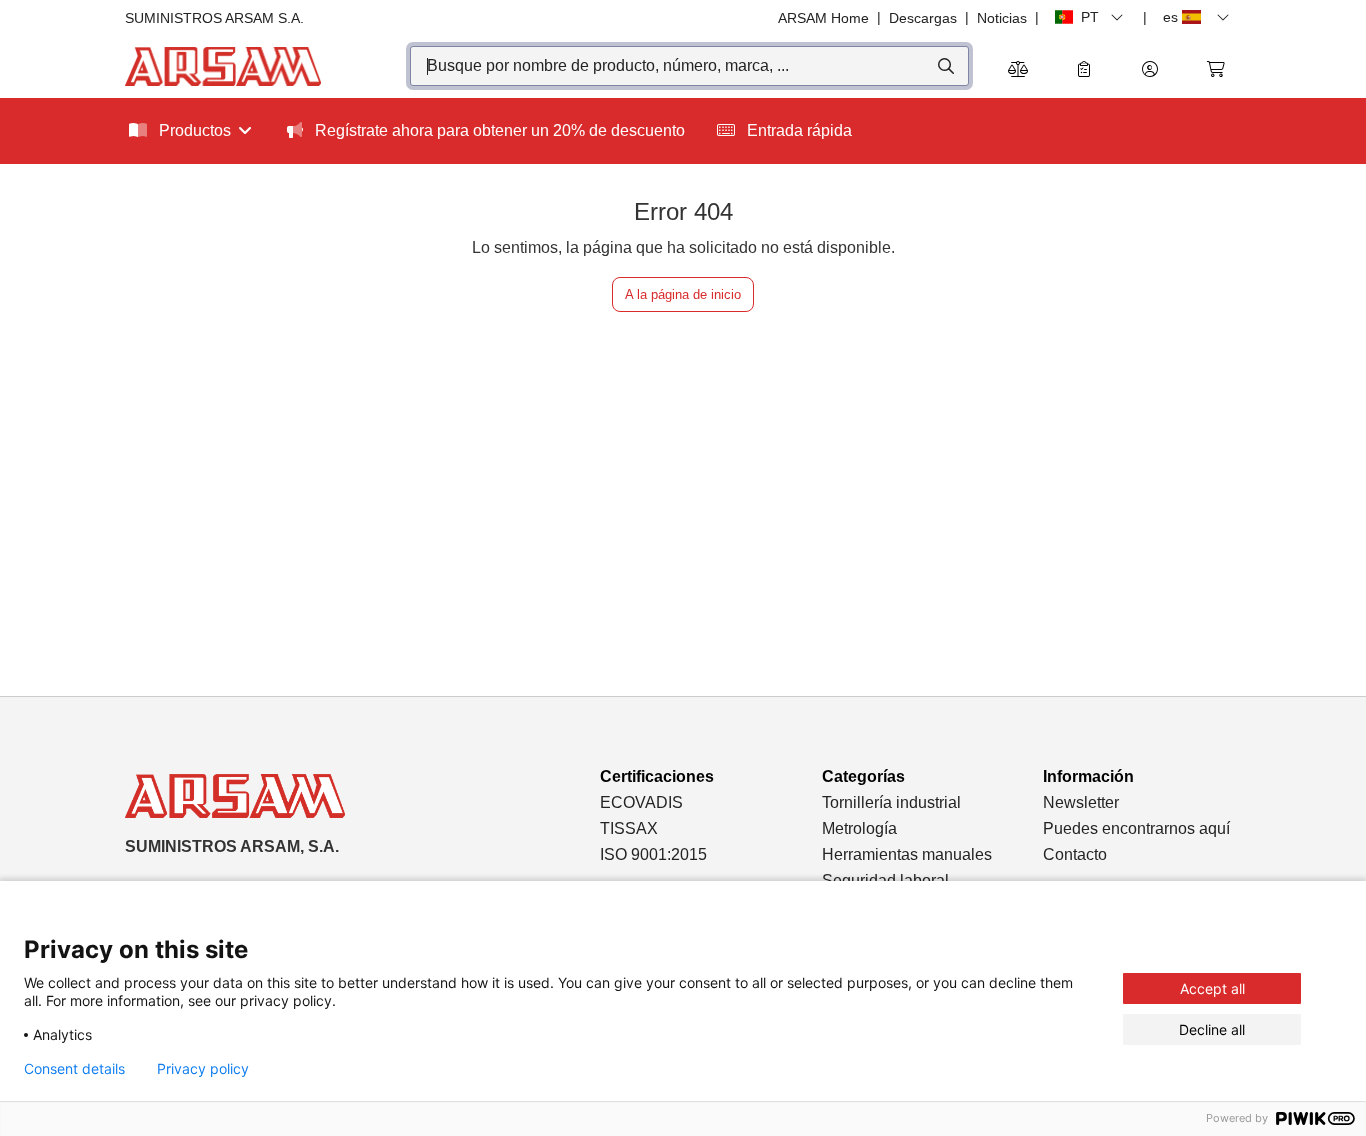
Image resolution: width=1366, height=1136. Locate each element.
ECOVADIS (641, 802)
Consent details (74, 1069)
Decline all (1212, 1029)
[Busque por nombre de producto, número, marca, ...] (944, 66)
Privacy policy (203, 1069)
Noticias (1002, 18)
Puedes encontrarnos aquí (1136, 828)
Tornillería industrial (891, 802)
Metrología (859, 828)
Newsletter (1081, 802)
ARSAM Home (823, 18)
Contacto (1075, 854)
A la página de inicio (683, 294)
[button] (1150, 70)
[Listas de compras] (1084, 70)
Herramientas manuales (907, 854)
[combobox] (689, 66)
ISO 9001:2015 (653, 854)
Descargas (923, 18)
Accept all (1212, 988)
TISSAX (629, 828)
